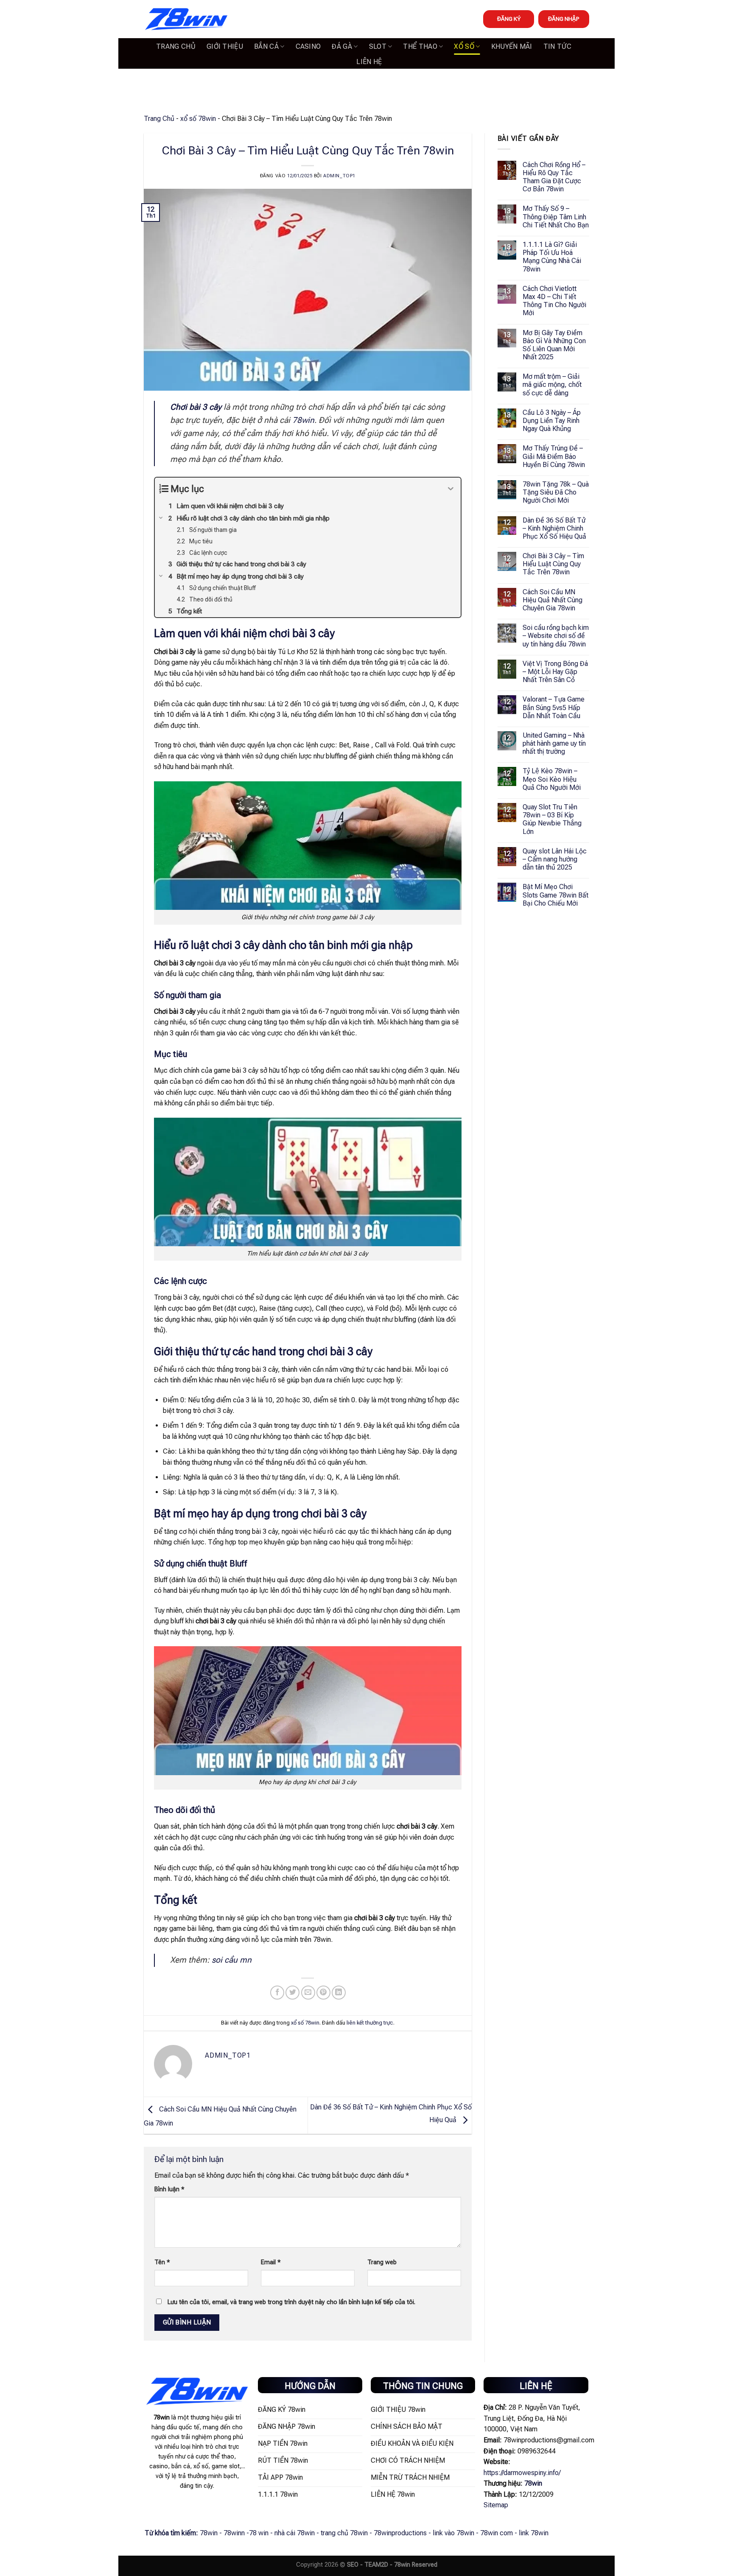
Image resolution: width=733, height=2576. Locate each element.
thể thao (420, 46)
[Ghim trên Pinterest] (323, 1993)
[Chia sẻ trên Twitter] (292, 1993)
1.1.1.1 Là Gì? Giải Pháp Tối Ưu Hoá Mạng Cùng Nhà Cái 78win (552, 257)
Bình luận (169, 2189)
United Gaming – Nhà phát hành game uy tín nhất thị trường (554, 743)
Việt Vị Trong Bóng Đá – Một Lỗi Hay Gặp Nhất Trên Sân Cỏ (555, 672)
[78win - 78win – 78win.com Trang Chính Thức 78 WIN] (186, 19)
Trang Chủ (159, 119)
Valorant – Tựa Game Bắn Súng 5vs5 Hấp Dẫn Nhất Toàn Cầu (554, 707)
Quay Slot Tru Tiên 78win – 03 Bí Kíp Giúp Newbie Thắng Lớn (552, 819)
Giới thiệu (225, 46)
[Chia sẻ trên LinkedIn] (339, 1993)
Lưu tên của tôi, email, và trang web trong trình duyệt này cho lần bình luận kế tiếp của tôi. (291, 2302)
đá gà (342, 46)
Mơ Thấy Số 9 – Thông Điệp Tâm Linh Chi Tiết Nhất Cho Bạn (556, 217)
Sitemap (496, 2505)
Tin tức (557, 46)
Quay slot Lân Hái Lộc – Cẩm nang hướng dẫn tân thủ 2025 (555, 859)
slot (378, 46)
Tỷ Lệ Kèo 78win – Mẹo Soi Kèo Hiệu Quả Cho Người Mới (552, 779)
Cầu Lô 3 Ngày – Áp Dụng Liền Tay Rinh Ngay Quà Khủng (552, 421)
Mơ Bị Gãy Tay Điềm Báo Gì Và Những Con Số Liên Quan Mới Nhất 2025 (554, 345)
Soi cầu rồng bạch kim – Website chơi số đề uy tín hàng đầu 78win (556, 636)
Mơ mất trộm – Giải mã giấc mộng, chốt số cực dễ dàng (552, 385)
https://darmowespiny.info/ (522, 2473)
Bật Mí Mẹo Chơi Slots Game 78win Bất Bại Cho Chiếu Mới (555, 895)
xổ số (464, 46)
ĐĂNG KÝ (509, 19)
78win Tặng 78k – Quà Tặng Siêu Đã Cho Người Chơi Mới (556, 492)
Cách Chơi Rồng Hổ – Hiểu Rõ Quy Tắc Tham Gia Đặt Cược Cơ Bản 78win (554, 177)
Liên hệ (369, 62)
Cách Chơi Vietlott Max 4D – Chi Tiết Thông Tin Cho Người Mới (554, 301)
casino (308, 46)
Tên (162, 2262)
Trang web (382, 2262)
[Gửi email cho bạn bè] (308, 1993)
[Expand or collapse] (451, 489)
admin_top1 (339, 176)
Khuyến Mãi (512, 46)
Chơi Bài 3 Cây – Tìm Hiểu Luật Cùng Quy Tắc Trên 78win (553, 564)
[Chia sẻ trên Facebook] (277, 1993)
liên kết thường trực (370, 2023)
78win (303, 420)
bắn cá (266, 46)
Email (271, 2262)
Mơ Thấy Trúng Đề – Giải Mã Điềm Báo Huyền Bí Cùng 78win (554, 456)
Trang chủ (176, 46)
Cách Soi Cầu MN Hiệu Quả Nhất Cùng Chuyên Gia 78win (553, 600)
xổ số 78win (198, 119)
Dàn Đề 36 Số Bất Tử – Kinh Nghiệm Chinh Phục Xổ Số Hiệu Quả (554, 528)
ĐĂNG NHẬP (564, 19)
